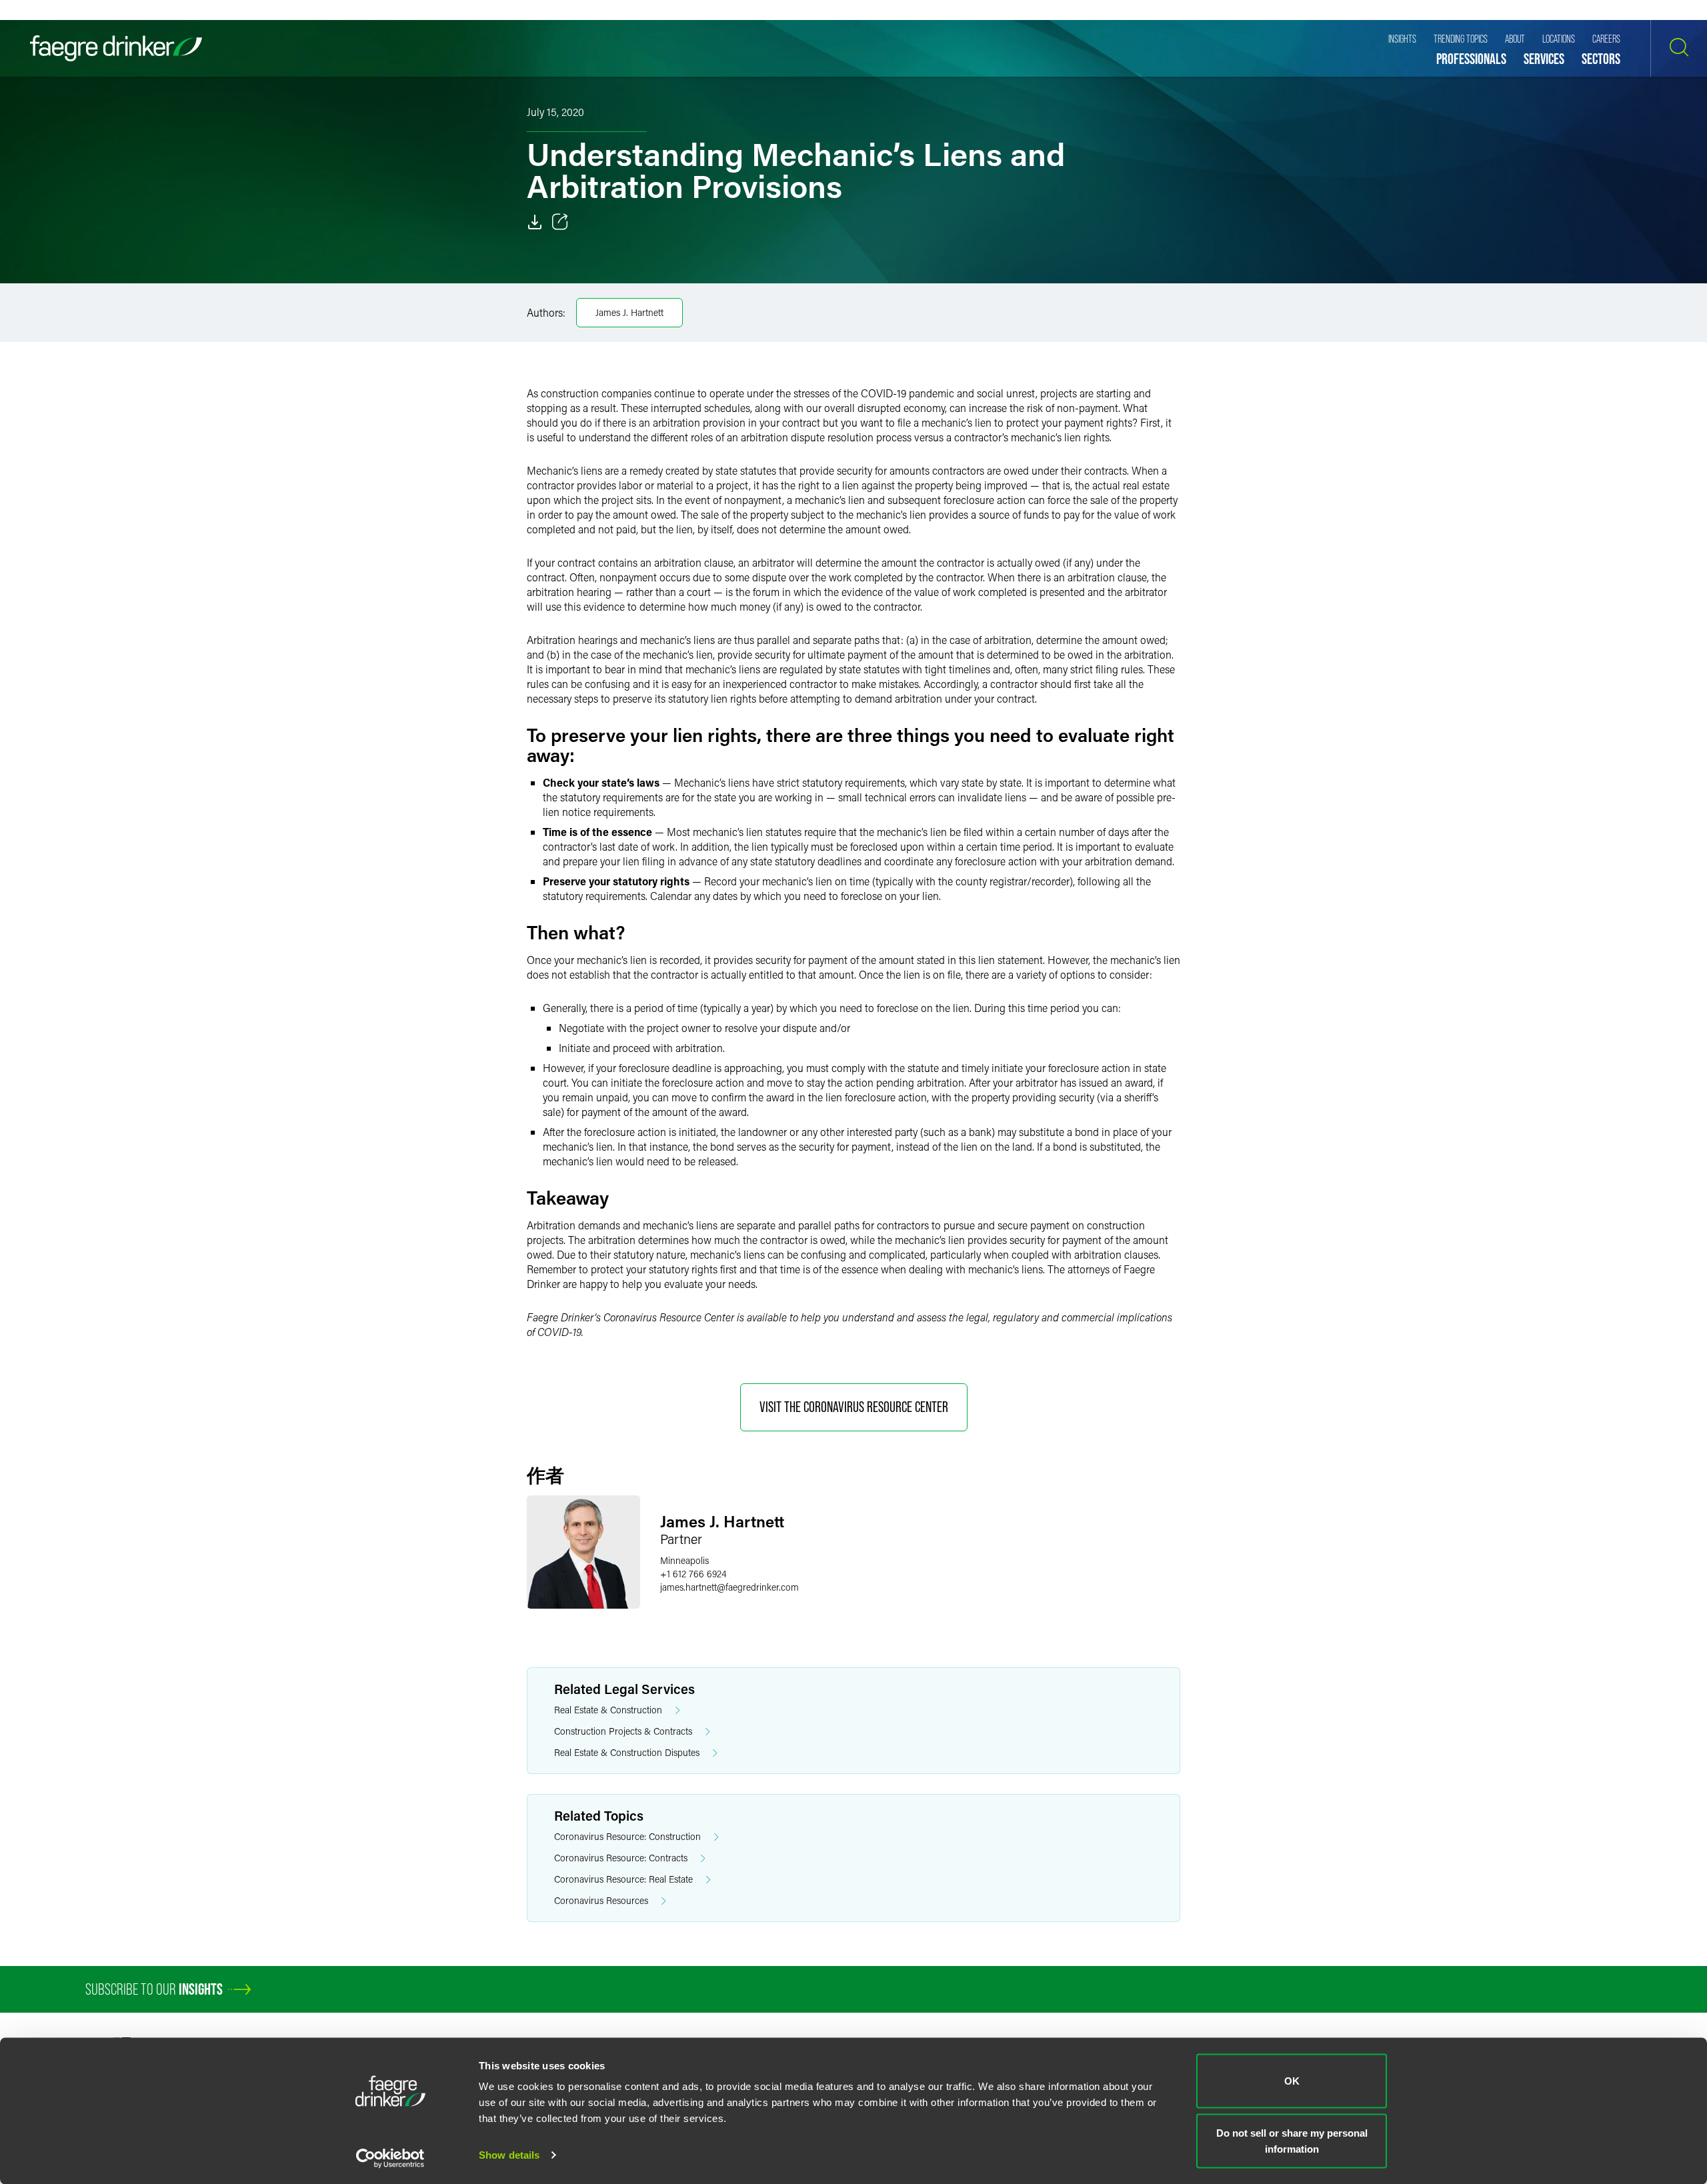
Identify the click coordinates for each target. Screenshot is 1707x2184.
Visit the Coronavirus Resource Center (854, 1407)
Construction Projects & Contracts (623, 1731)
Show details (509, 2155)
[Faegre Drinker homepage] (116, 48)
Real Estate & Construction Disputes (627, 1752)
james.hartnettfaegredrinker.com (729, 1587)
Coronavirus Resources (601, 1900)
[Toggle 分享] (560, 222)
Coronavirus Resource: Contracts (621, 1858)
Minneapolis (684, 1560)
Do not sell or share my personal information (1292, 2140)
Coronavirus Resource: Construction (627, 1836)
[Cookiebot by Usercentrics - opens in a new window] (390, 2158)
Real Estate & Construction (608, 1710)
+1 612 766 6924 (693, 1574)
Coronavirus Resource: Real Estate (623, 1879)
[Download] (535, 222)
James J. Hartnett (629, 312)
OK (1292, 2081)
